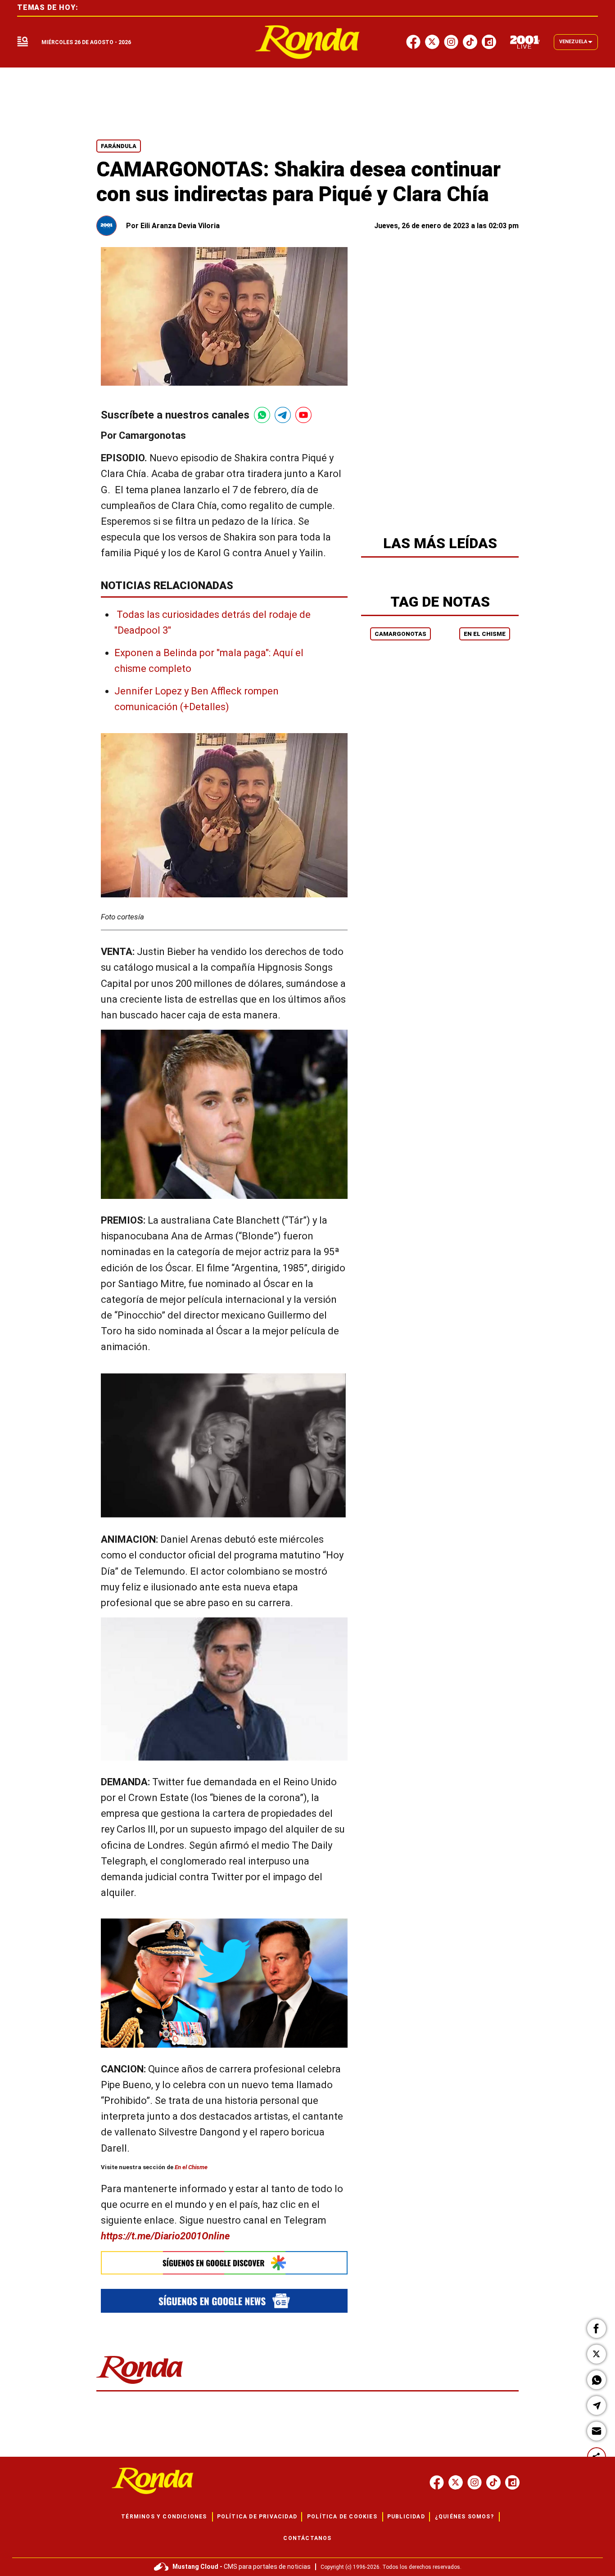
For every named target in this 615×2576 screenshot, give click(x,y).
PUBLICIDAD (406, 2517)
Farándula (119, 146)
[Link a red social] (437, 2482)
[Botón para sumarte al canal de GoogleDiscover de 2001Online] (224, 2263)
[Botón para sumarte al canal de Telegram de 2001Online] (283, 415)
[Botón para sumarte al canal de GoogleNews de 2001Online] (224, 2301)
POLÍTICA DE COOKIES (342, 2517)
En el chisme (485, 634)
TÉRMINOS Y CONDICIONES (164, 2517)
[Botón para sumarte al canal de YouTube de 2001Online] (303, 415)
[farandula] (308, 42)
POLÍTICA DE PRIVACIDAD (257, 2517)
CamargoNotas (400, 634)
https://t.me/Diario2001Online (165, 2236)
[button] (597, 2328)
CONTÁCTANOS (307, 2538)
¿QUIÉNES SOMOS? (464, 2517)
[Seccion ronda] (140, 2385)
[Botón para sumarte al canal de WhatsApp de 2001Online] (262, 415)
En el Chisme (191, 2167)
